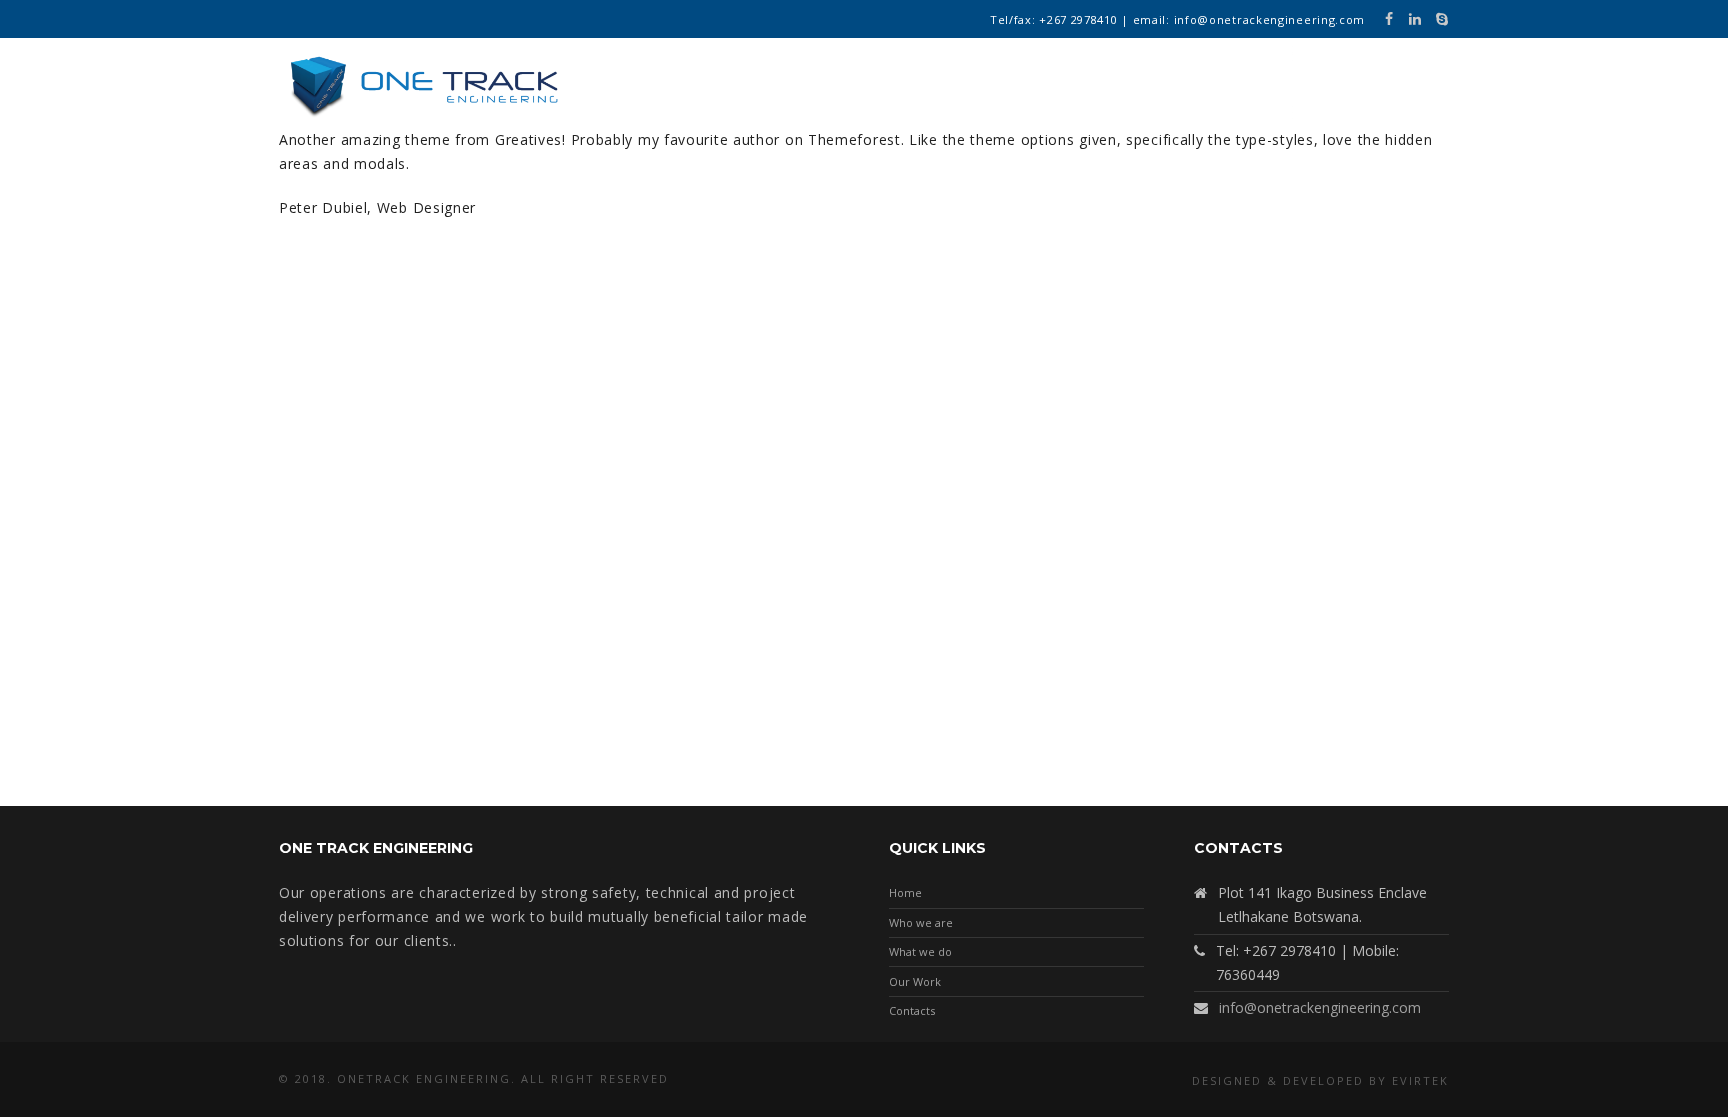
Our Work (915, 981)
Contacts (912, 1010)
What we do (920, 951)
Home (905, 892)
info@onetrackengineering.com (1320, 1007)
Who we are (921, 922)
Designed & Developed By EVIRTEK (1320, 1080)
